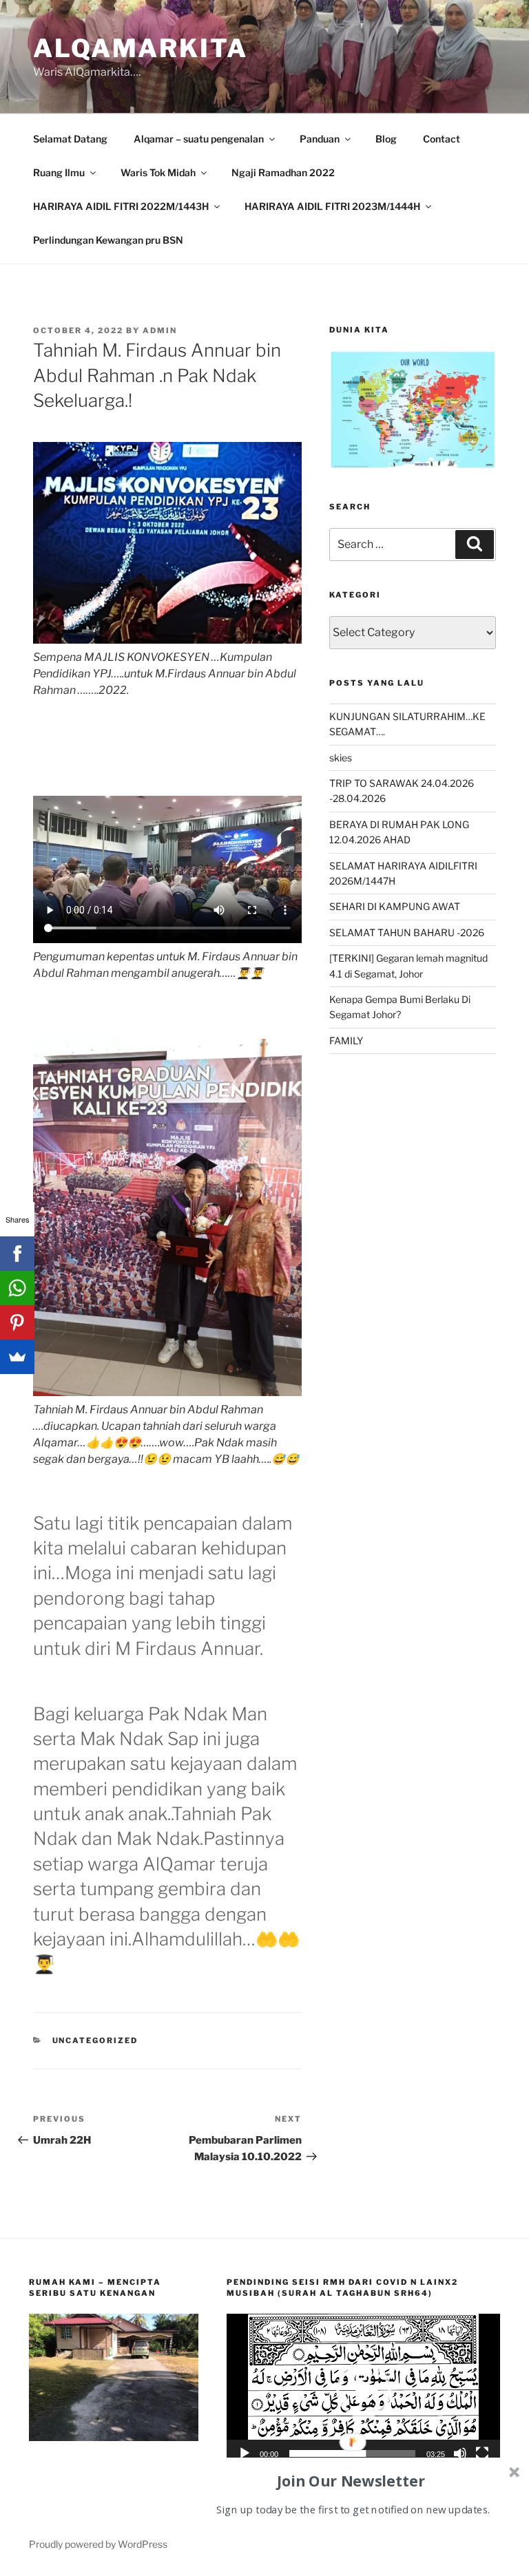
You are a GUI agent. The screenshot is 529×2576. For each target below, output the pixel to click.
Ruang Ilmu (59, 172)
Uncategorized (95, 2040)
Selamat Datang (70, 139)
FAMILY (346, 1041)
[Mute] (460, 2453)
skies (341, 758)
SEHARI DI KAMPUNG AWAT (395, 906)
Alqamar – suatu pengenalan (199, 139)
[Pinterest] (17, 1322)
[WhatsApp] (17, 1288)
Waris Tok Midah (158, 172)
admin (160, 330)
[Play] (245, 2453)
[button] (364, 2391)
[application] (363, 2390)
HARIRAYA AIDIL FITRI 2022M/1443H (121, 206)
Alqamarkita (141, 48)
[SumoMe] (17, 1357)
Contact (442, 139)
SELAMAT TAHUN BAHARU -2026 (407, 932)
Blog (386, 139)
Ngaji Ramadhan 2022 (283, 172)
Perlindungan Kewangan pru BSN (108, 240)
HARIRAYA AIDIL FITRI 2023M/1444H (332, 206)
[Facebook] (17, 1254)
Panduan (320, 139)
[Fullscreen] (482, 2453)
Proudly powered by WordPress (98, 2544)
